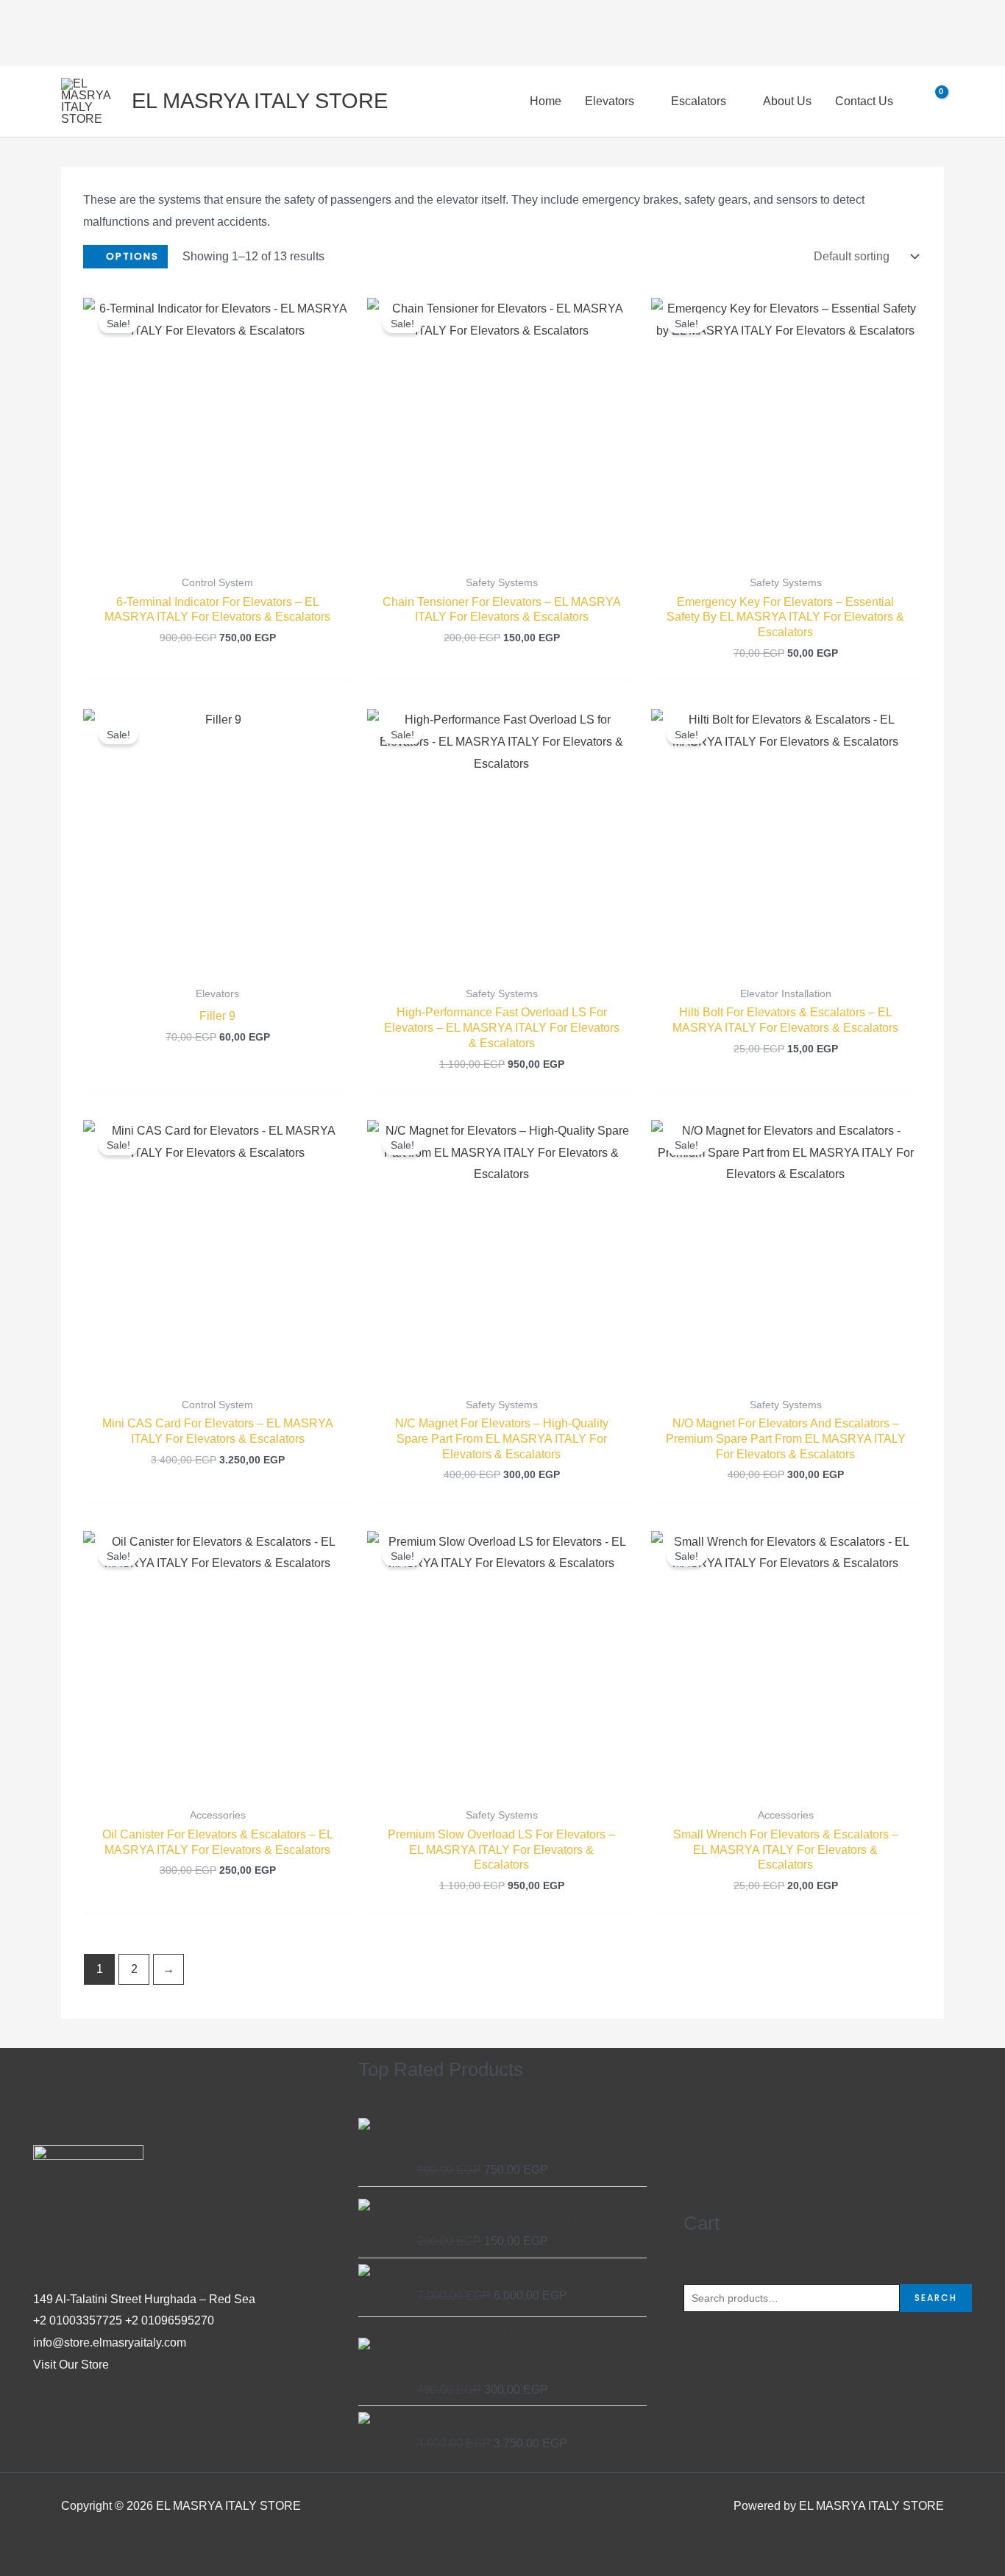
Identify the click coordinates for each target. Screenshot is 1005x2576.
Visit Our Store (71, 2365)
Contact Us (864, 101)
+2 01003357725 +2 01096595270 (124, 2320)
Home (546, 101)
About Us (787, 101)
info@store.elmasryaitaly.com (110, 2343)
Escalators (699, 101)
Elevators (610, 101)
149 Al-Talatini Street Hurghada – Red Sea (144, 2299)
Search (936, 2298)
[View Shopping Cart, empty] (932, 101)
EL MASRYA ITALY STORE (260, 101)
